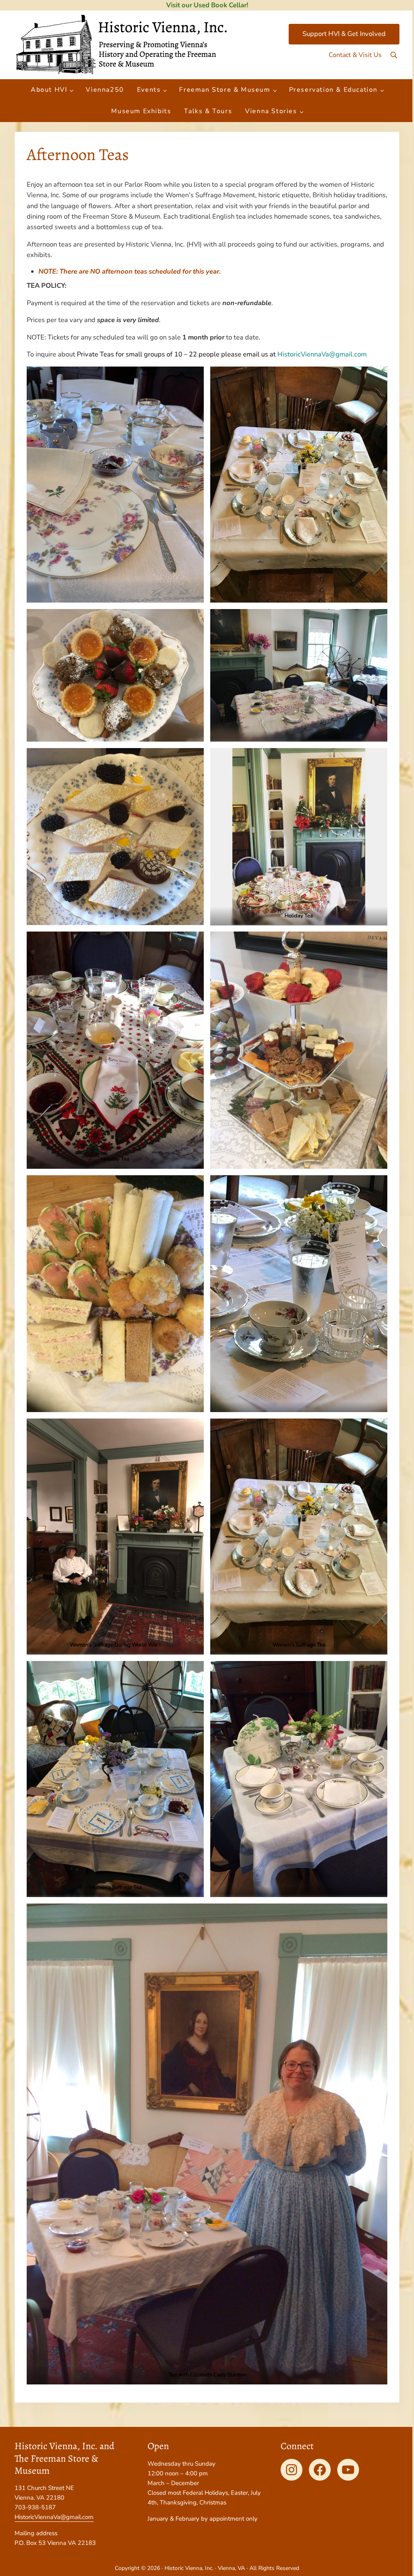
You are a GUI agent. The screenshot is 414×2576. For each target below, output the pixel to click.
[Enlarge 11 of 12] (193, 1672)
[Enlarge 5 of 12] (377, 759)
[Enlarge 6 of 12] (193, 942)
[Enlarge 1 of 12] (193, 377)
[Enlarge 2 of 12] (377, 377)
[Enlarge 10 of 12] (377, 1429)
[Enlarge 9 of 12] (193, 1429)
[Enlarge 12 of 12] (377, 1914)
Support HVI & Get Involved (344, 34)
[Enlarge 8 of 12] (193, 1186)
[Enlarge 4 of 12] (193, 759)
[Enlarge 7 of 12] (377, 942)
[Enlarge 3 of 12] (193, 620)
